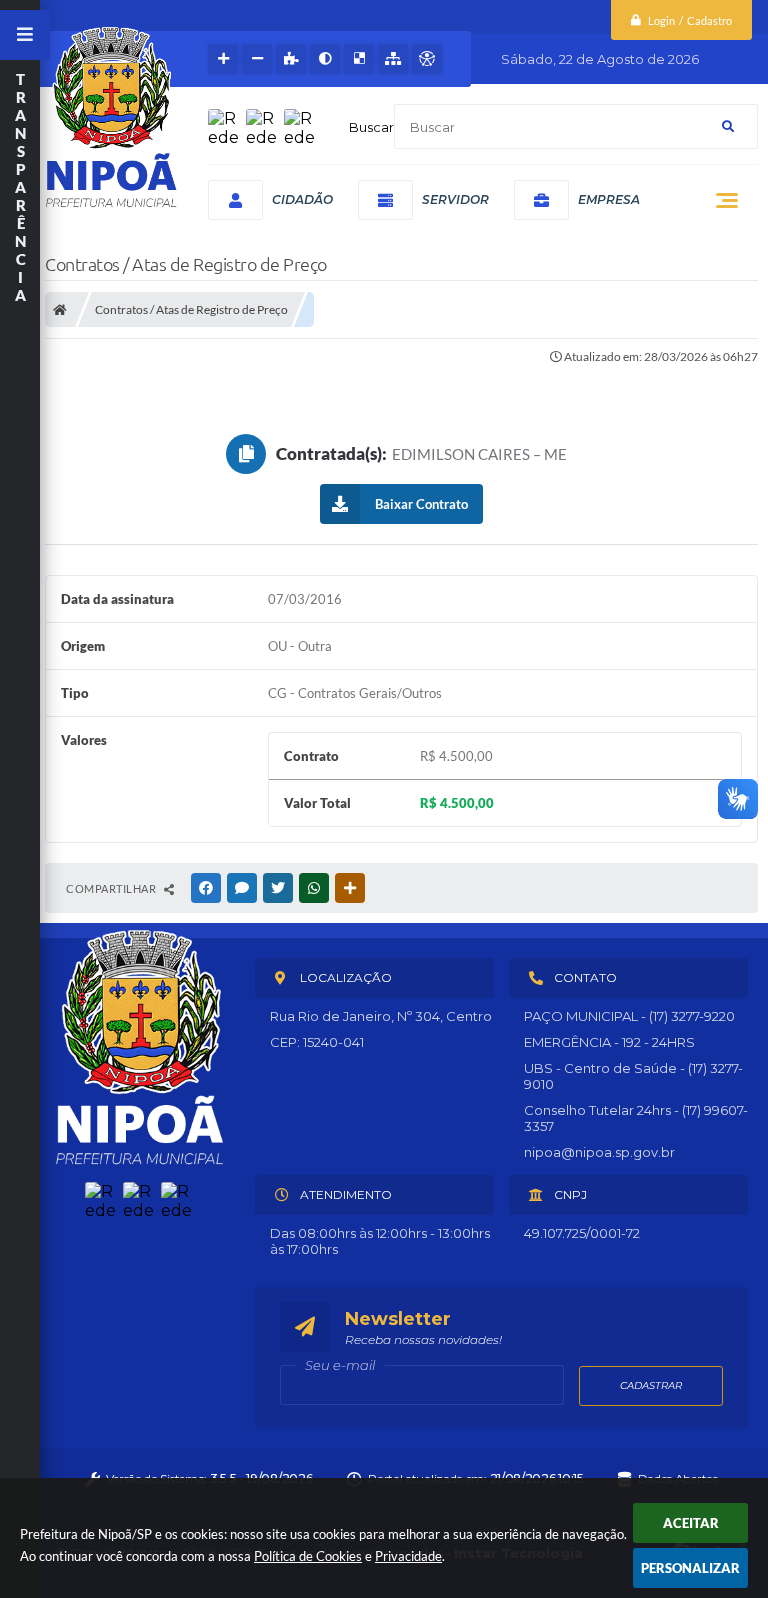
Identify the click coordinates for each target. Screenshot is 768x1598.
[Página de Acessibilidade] (427, 59)
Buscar (371, 127)
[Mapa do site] (393, 59)
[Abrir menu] (25, 35)
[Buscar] (728, 126)
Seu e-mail (340, 1365)
